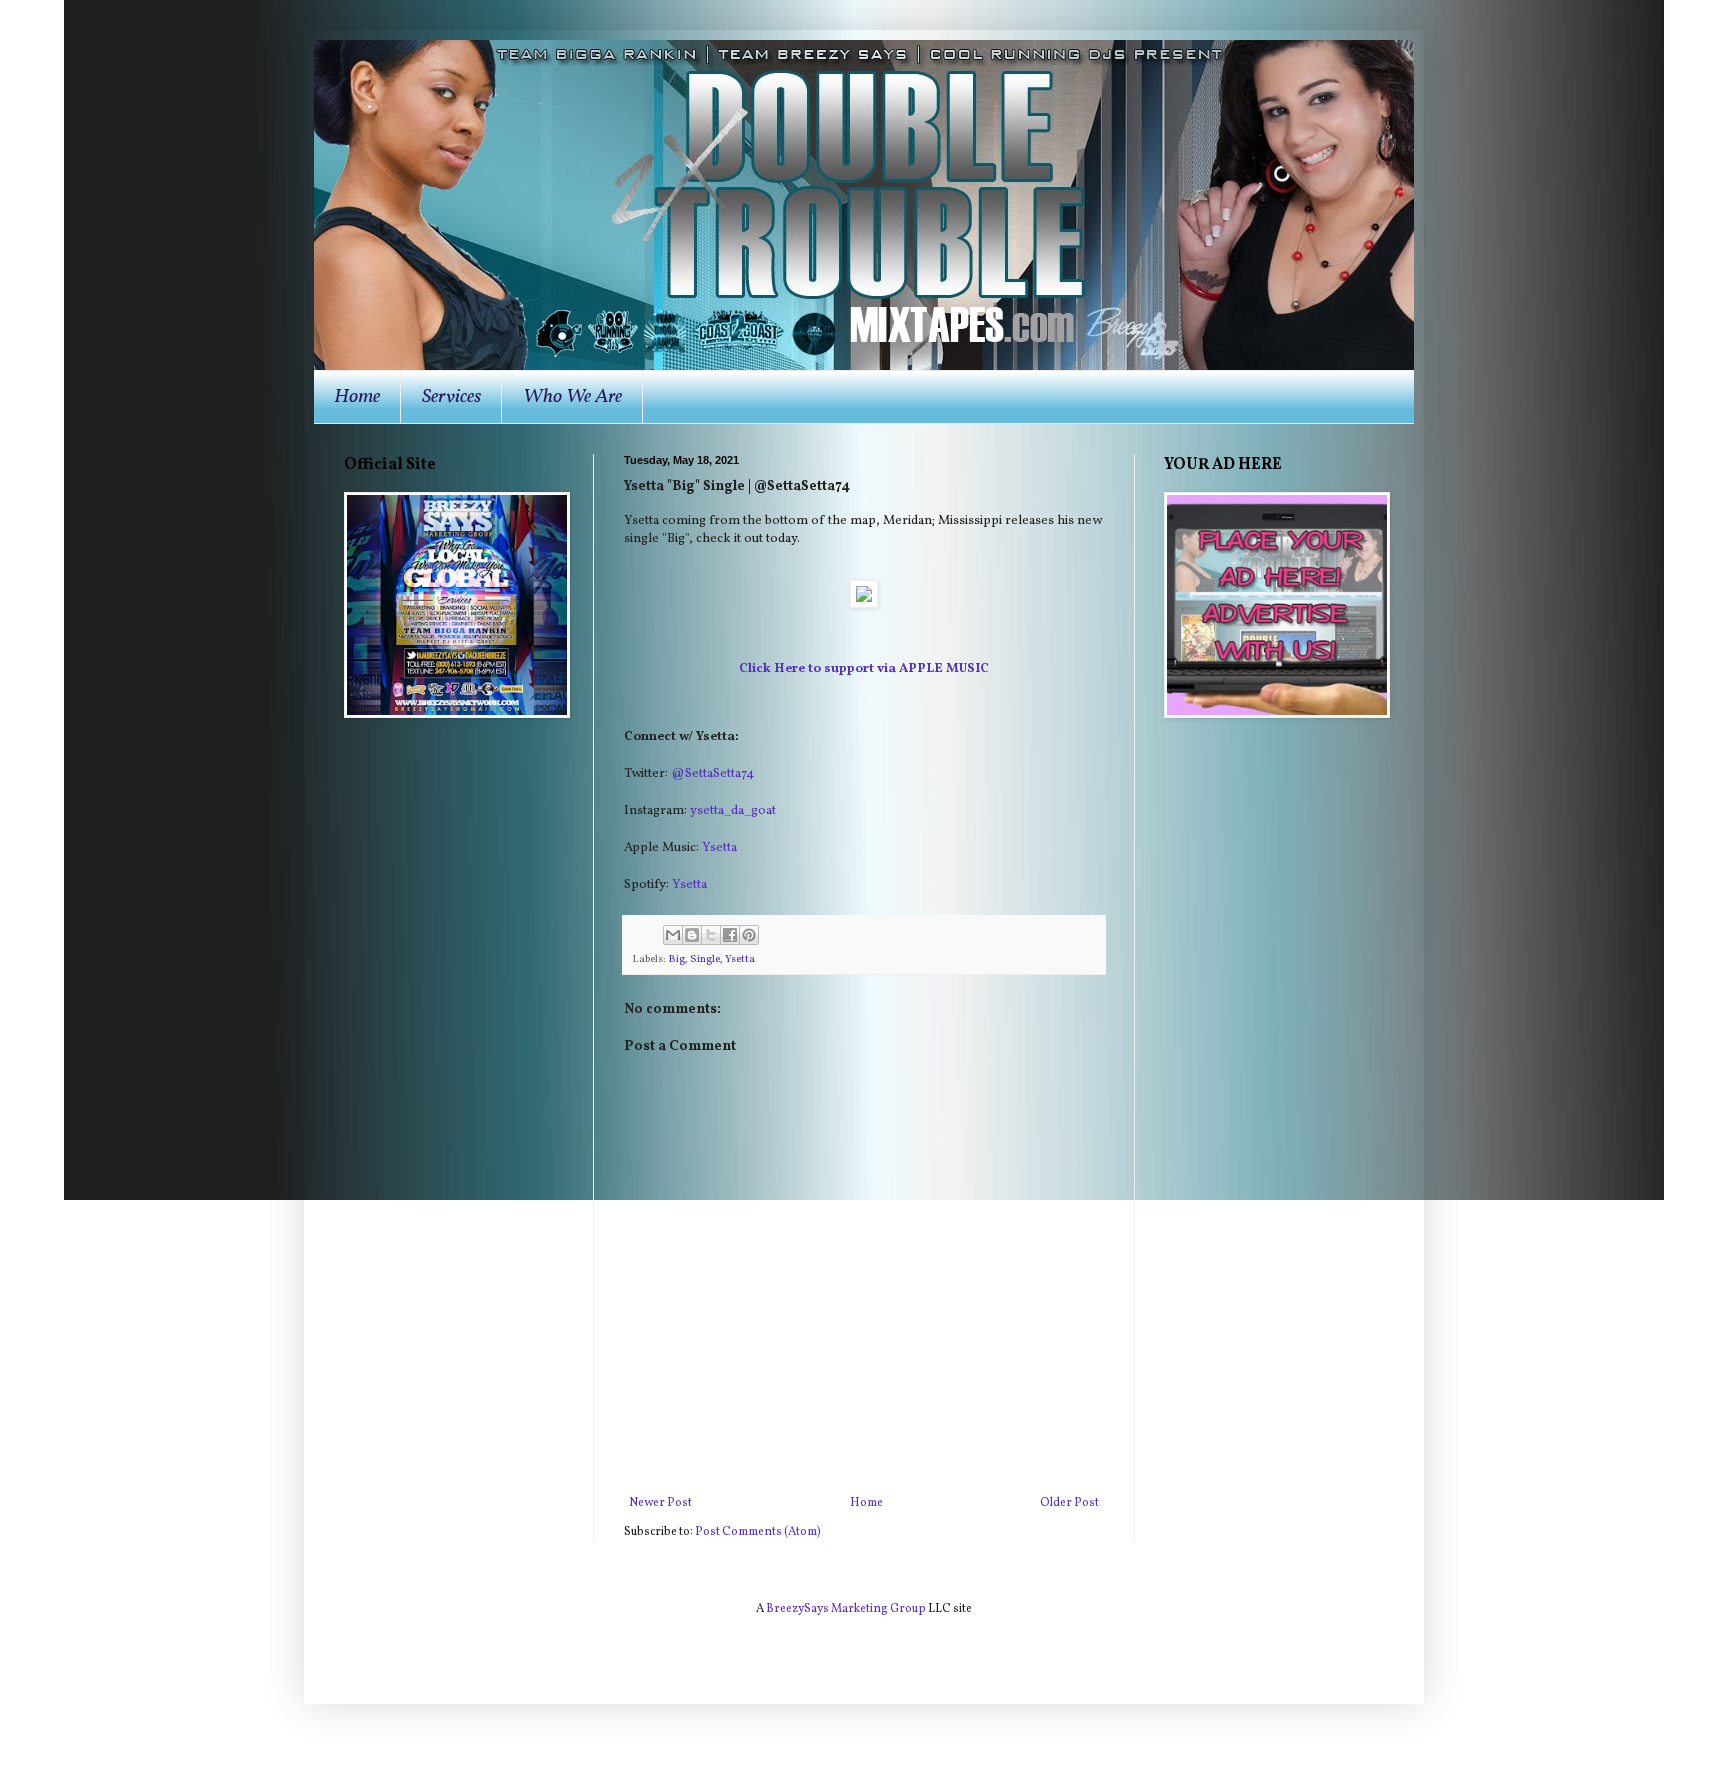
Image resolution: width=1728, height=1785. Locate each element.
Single (705, 959)
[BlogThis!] (692, 935)
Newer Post (660, 1503)
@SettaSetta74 (712, 773)
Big (676, 959)
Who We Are (572, 397)
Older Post (1069, 1503)
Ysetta (719, 847)
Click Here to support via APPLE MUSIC (864, 668)
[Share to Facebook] (730, 935)
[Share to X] (711, 935)
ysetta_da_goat (733, 810)
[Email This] (673, 935)
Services (451, 397)
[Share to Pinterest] (749, 935)
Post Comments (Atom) (758, 1532)
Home (357, 397)
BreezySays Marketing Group (846, 1609)
